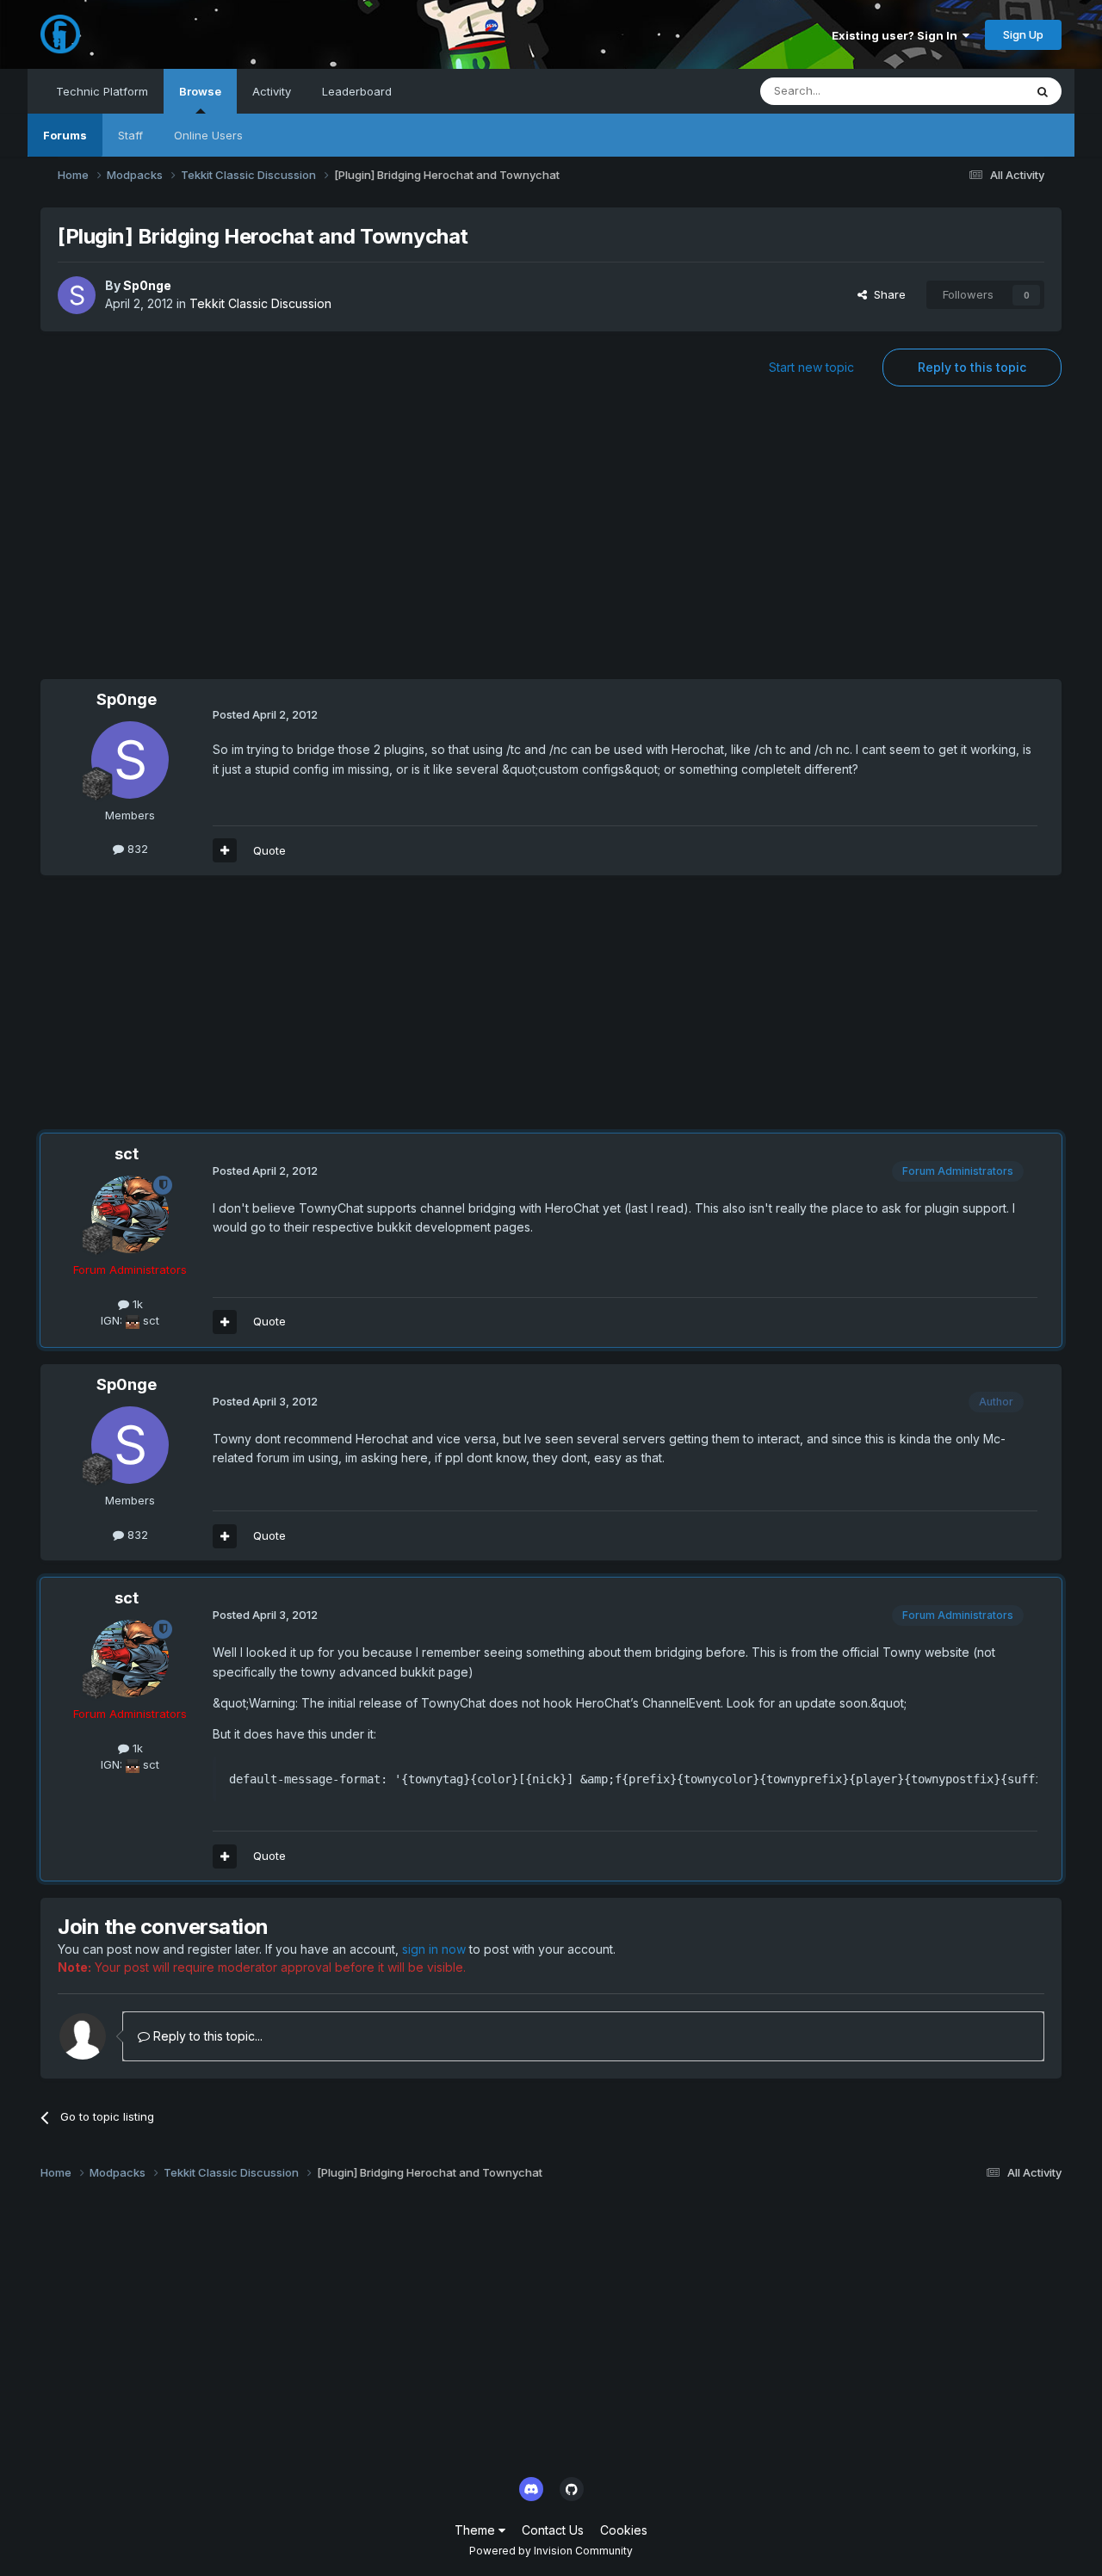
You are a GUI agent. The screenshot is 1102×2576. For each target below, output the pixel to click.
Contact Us (553, 2530)
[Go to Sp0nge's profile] (77, 295)
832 (136, 849)
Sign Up (1023, 34)
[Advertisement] (551, 541)
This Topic (973, 91)
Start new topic (811, 367)
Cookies (624, 2530)
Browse (200, 91)
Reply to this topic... (206, 2036)
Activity (272, 91)
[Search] (1043, 91)
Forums (65, 135)
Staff (130, 135)
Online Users (208, 135)
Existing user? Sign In (897, 35)
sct (127, 1154)
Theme (477, 2530)
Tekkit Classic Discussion (260, 303)
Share (886, 294)
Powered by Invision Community (551, 2551)
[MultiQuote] (225, 850)
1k (136, 1304)
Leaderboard (357, 91)
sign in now (434, 1949)
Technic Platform (102, 91)
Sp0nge (147, 285)
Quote (269, 850)
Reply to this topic (972, 367)
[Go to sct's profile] (130, 1214)
